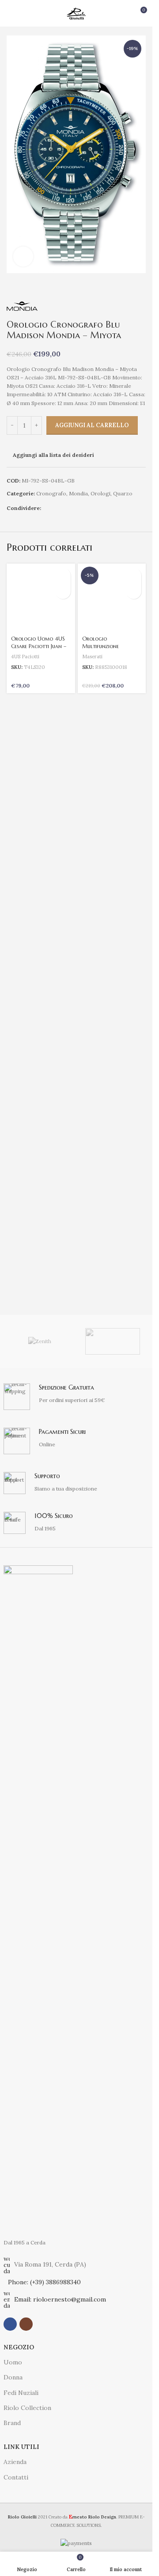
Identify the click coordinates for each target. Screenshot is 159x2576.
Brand (12, 2423)
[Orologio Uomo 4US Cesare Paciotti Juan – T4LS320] (41, 598)
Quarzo (123, 493)
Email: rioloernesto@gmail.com (60, 2299)
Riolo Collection (27, 2408)
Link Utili (21, 2447)
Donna (13, 2377)
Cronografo (51, 493)
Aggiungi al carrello (92, 425)
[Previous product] (119, 287)
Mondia (78, 493)
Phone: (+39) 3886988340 (44, 2282)
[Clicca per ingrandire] (23, 257)
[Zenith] (40, 1341)
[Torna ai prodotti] (130, 287)
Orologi (100, 493)
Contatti (16, 2477)
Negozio (19, 2347)
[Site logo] (76, 13)
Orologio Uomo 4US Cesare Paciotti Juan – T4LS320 (39, 646)
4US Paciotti (25, 657)
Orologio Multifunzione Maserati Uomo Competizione (102, 650)
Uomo (13, 2362)
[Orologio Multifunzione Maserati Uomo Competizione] (112, 598)
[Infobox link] (76, 1397)
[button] (63, 576)
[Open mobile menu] (10, 13)
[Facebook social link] (46, 508)
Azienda (15, 2462)
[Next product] (140, 287)
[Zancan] (113, 1341)
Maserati (92, 657)
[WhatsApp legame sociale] (57, 508)
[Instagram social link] (26, 2324)
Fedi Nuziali (21, 2393)
